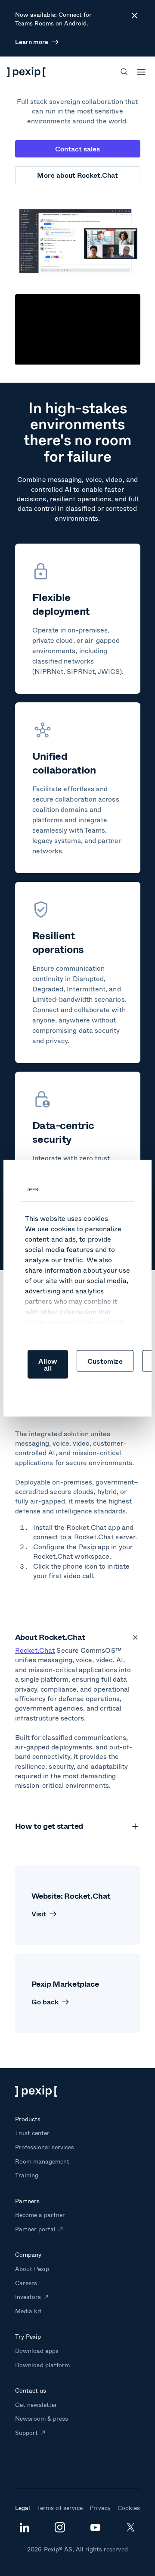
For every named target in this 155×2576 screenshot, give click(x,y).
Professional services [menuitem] (45, 2147)
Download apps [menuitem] (37, 2351)
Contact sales (77, 149)
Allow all (48, 1364)
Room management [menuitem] (42, 2161)
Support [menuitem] (26, 2433)
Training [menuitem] (27, 2175)
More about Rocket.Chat (77, 175)
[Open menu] (141, 72)
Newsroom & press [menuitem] (42, 2418)
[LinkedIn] (25, 2530)
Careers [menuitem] (26, 2283)
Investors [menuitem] (28, 2297)
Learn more (32, 42)
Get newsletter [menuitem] (36, 2405)
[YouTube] (95, 2529)
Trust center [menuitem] (32, 2133)
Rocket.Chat (35, 1650)
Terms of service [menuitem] (60, 2508)
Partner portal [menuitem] (36, 2229)
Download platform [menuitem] (43, 2365)
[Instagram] (60, 2530)
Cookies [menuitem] (129, 2508)
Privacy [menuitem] (100, 2508)
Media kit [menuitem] (28, 2311)
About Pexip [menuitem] (32, 2269)
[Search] (124, 72)
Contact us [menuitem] (31, 2390)
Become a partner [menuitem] (40, 2215)
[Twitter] (131, 2530)
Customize (105, 1360)
